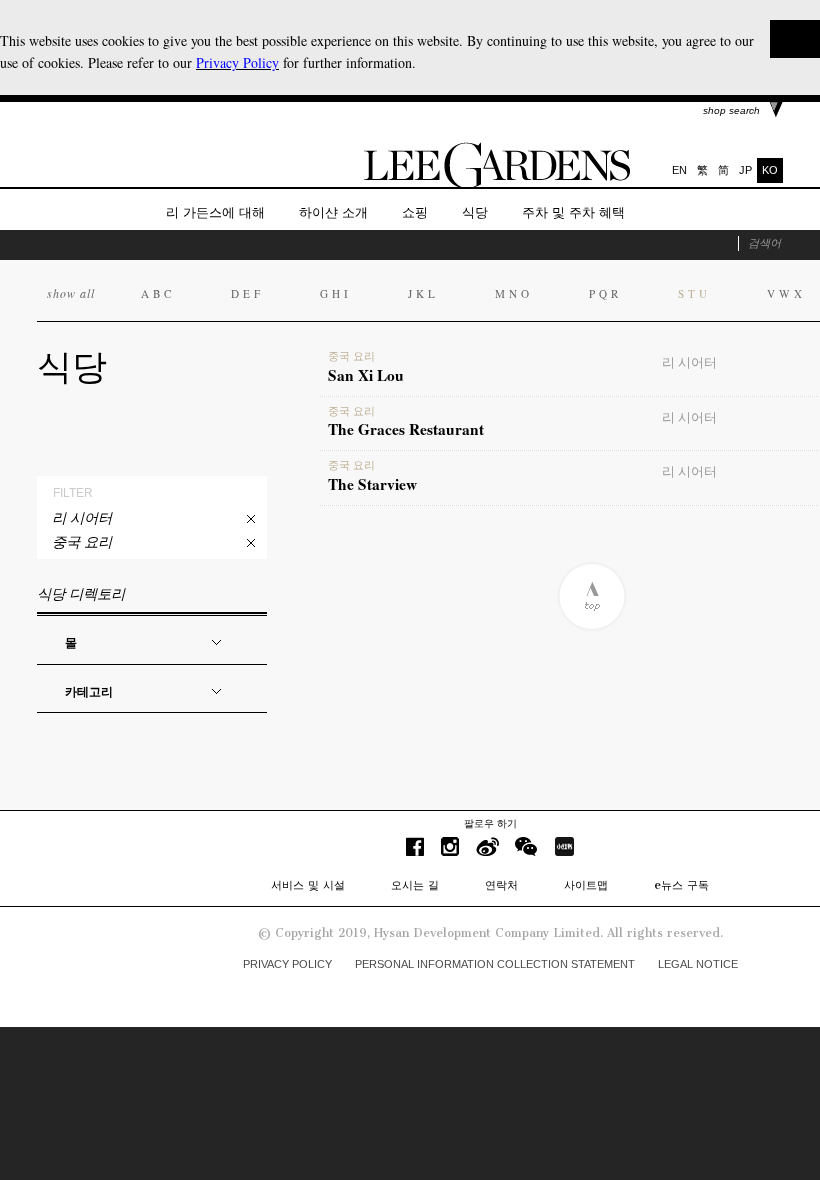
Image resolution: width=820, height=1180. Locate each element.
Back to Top (591, 596)
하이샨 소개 (333, 212)
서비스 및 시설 (308, 885)
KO (770, 170)
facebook (415, 846)
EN (679, 170)
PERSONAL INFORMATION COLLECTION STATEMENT (495, 964)
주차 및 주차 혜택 (573, 212)
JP (745, 170)
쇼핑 (415, 212)
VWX (786, 293)
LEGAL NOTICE (698, 964)
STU (694, 293)
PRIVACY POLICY (287, 964)
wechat (526, 846)
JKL (423, 293)
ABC (158, 293)
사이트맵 (586, 885)
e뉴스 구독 (681, 885)
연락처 (501, 885)
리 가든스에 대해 (215, 212)
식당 (475, 212)
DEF (247, 293)
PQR (605, 293)
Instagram (450, 846)
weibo (487, 846)
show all (71, 293)
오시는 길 (415, 885)
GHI (336, 293)
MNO (514, 293)
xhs (564, 846)
